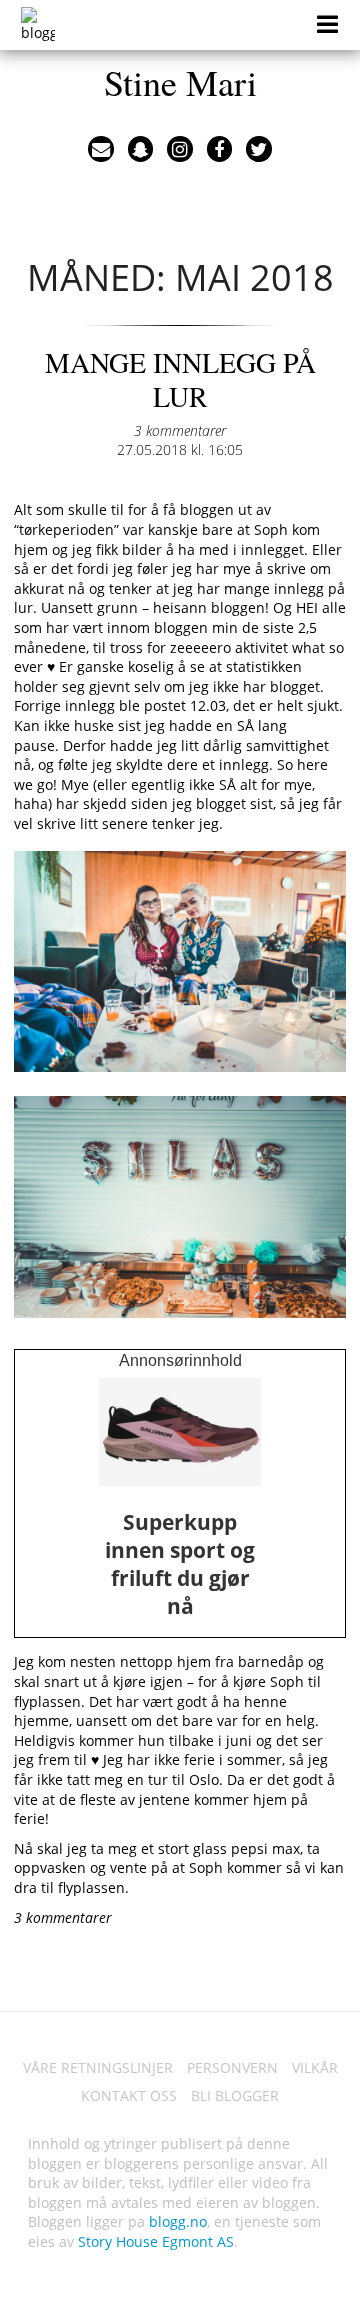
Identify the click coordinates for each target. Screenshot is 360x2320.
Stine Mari (180, 82)
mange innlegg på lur (180, 379)
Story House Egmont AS (156, 2241)
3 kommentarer (180, 430)
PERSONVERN (232, 2067)
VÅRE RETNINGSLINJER (98, 2067)
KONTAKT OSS (129, 2095)
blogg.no (178, 2221)
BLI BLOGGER (235, 2095)
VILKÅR (315, 2067)
